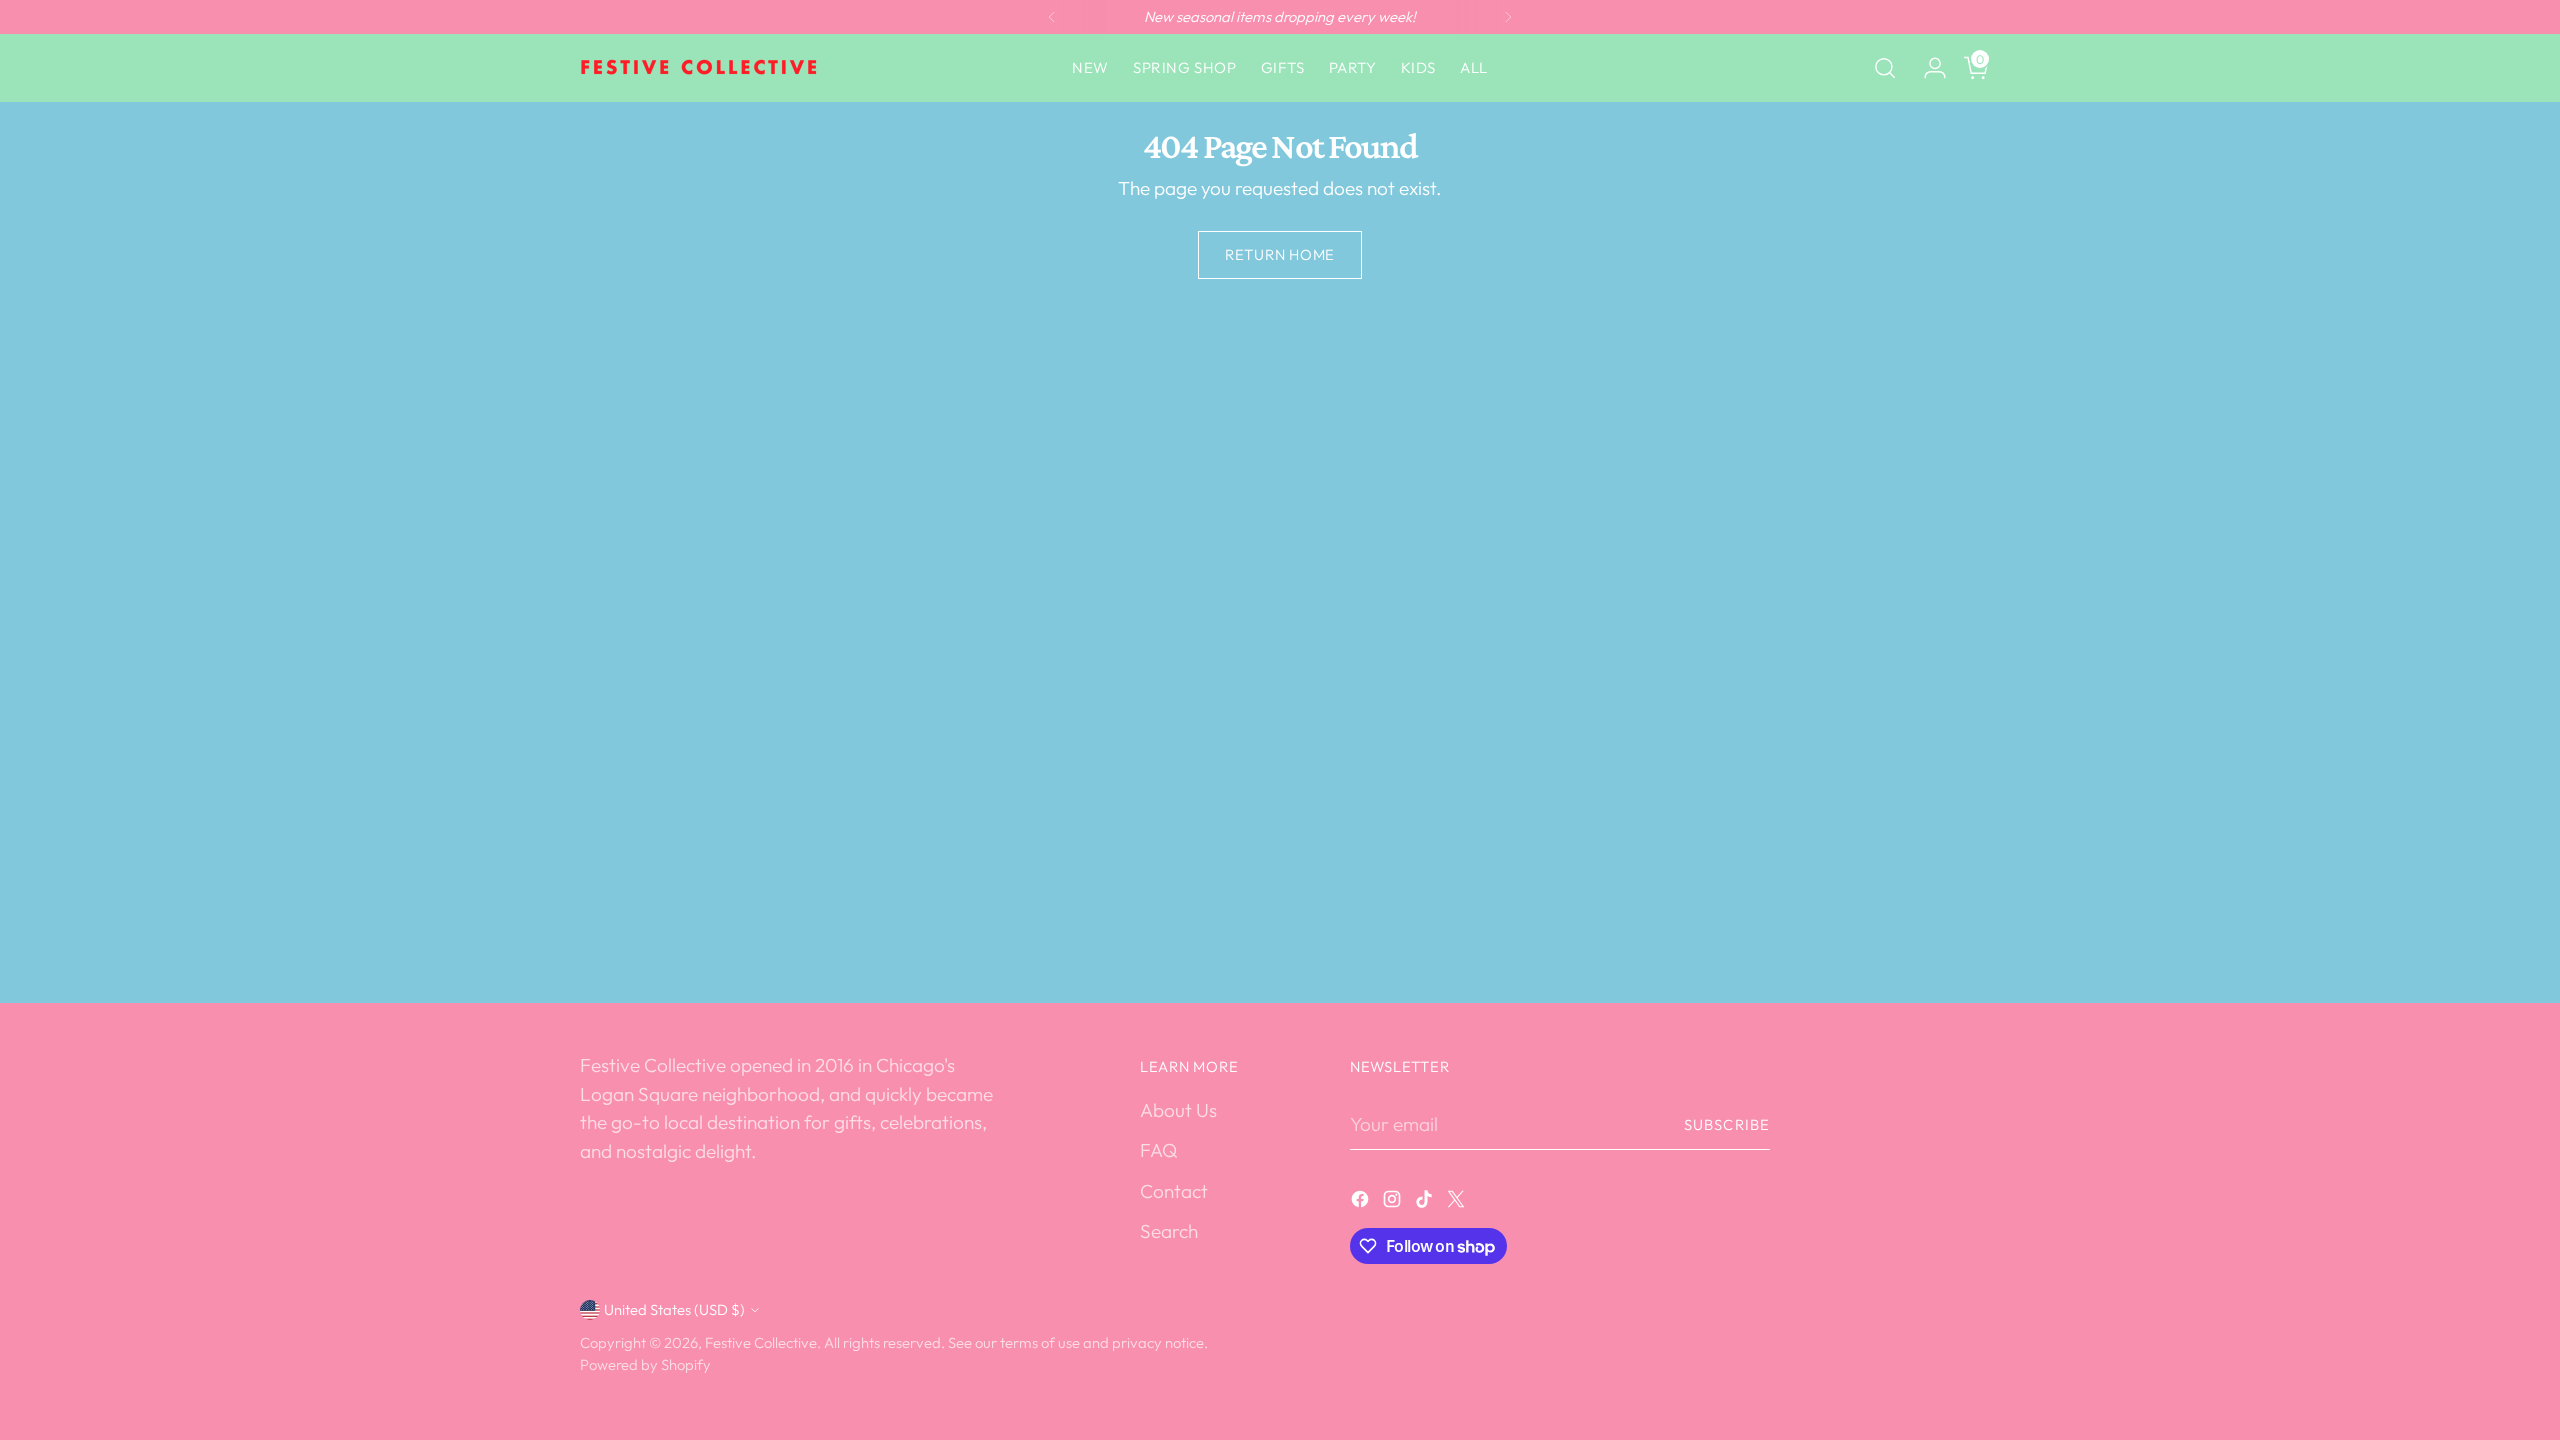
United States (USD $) (674, 1309)
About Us (1178, 1110)
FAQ (1158, 1150)
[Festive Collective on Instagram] (1394, 1202)
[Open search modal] (1885, 68)
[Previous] (1052, 17)
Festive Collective (761, 1342)
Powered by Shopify (645, 1364)
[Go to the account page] (1927, 68)
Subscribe (1727, 1124)
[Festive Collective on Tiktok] (1426, 1202)
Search (1169, 1231)
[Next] (1508, 17)
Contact (1174, 1191)
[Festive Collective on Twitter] (1458, 1202)
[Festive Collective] (700, 68)
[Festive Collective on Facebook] (1362, 1202)
